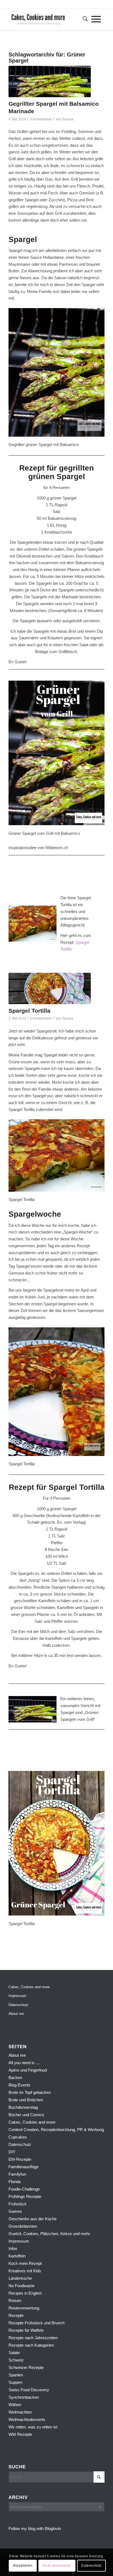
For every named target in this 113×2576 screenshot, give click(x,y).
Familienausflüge (24, 2167)
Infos (13, 2248)
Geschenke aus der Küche (33, 2219)
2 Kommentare (41, 1018)
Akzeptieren (23, 2566)
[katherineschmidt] (47, 19)
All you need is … (24, 2063)
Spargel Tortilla (29, 1011)
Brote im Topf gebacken (30, 2092)
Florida (15, 2182)
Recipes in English (25, 2293)
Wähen (15, 2405)
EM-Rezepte (20, 2159)
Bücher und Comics (26, 2115)
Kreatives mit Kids (25, 2271)
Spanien (16, 2375)
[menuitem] (83, 19)
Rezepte (16, 2315)
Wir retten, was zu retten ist (33, 2427)
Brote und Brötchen (26, 2100)
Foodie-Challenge (24, 2189)
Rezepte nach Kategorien (31, 2345)
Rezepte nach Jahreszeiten (33, 2338)
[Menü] (96, 19)
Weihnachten (20, 2412)
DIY (12, 2152)
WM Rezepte (20, 2434)
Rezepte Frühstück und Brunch (36, 2323)
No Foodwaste (22, 2286)
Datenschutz (19, 2005)
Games (15, 2211)
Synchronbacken (24, 2397)
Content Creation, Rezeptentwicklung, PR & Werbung (56, 2130)
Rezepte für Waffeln (26, 2330)
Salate (14, 2353)
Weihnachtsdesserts (27, 2419)
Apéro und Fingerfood (28, 2070)
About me (16, 2014)
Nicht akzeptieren (57, 2566)
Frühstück (18, 2204)
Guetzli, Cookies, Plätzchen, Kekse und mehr (49, 2234)
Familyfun (17, 2174)
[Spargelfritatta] (50, 988)
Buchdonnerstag (23, 2107)
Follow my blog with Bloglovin (35, 2529)
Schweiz (16, 2360)
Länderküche (20, 2278)
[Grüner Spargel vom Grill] (50, 81)
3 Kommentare (41, 119)
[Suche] (83, 19)
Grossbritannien (23, 2226)
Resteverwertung (24, 2308)
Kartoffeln (17, 2256)
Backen (15, 2078)
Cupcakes (18, 2137)
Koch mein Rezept (25, 2263)
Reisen (15, 2301)
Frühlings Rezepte (25, 2196)
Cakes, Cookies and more (29, 1987)
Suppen (15, 2382)
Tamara (68, 119)
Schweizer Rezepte (26, 2367)
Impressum (17, 1996)
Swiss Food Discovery (29, 2390)
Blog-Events (19, 2085)
